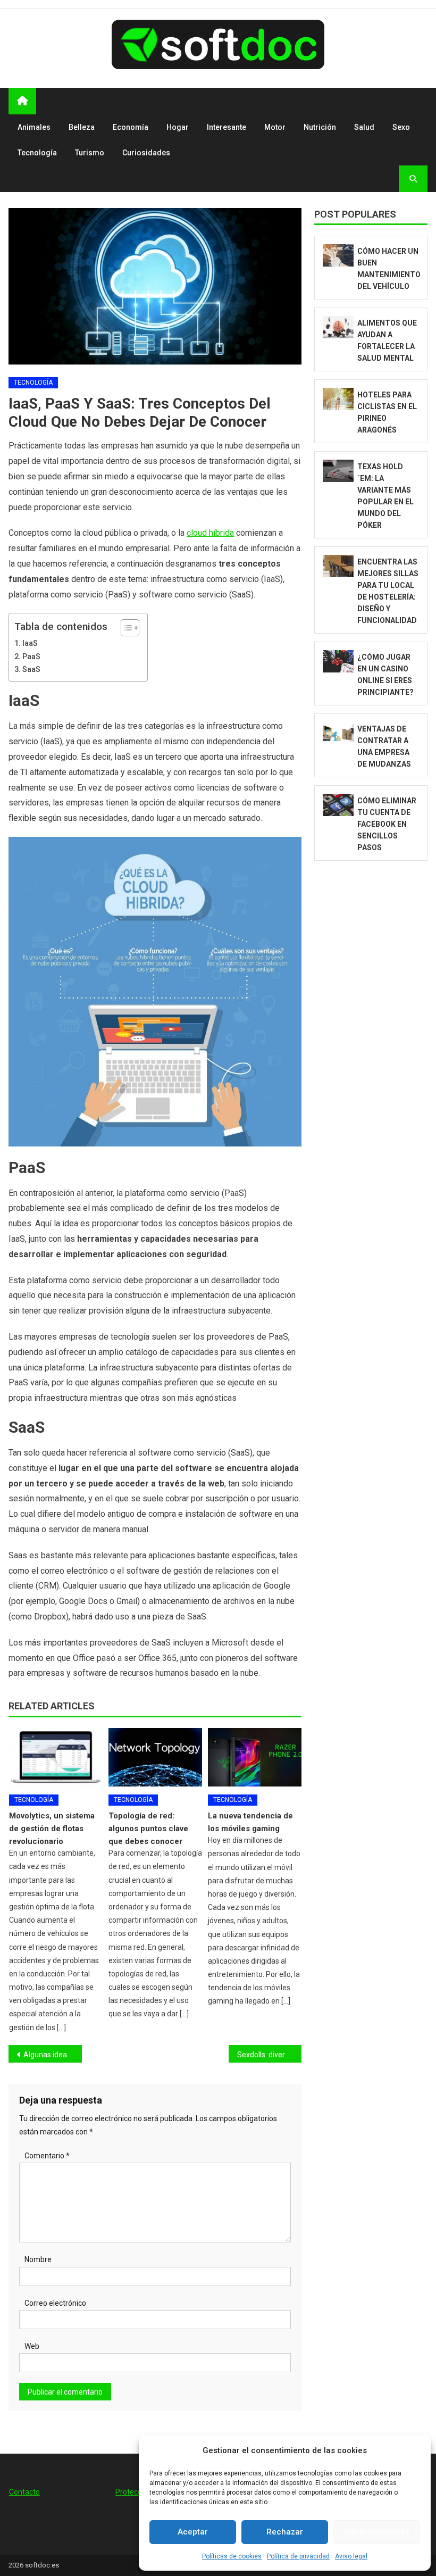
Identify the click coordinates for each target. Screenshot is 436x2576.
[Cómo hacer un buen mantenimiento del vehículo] (338, 255)
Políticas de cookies (232, 2556)
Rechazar (285, 2532)
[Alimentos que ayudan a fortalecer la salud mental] (338, 327)
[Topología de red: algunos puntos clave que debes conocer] (155, 1757)
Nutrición (320, 127)
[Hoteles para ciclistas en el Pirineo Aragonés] (338, 399)
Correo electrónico (55, 2303)
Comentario (47, 2156)
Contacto (24, 2492)
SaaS (31, 670)
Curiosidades (146, 153)
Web (32, 2346)
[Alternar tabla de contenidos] (125, 628)
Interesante (227, 127)
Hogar (178, 127)
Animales (34, 127)
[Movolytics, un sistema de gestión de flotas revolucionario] (56, 1757)
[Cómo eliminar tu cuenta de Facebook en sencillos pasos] (338, 805)
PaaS (31, 657)
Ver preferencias (377, 2532)
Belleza (82, 127)
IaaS (30, 643)
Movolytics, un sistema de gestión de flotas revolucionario (52, 1829)
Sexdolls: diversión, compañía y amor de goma (270, 2055)
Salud (364, 127)
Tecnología (37, 153)
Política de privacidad (298, 2556)
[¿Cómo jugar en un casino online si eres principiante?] (338, 661)
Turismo (90, 153)
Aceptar (193, 2532)
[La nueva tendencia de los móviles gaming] (255, 1757)
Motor (275, 127)
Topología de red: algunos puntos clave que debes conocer (148, 1829)
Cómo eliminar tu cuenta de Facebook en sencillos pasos (387, 824)
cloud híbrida (210, 533)
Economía (131, 127)
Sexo (401, 127)
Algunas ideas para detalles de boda (53, 2055)
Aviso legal (351, 2556)
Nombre (38, 2259)
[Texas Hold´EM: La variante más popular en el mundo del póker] (338, 471)
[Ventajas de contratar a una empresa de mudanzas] (338, 733)
